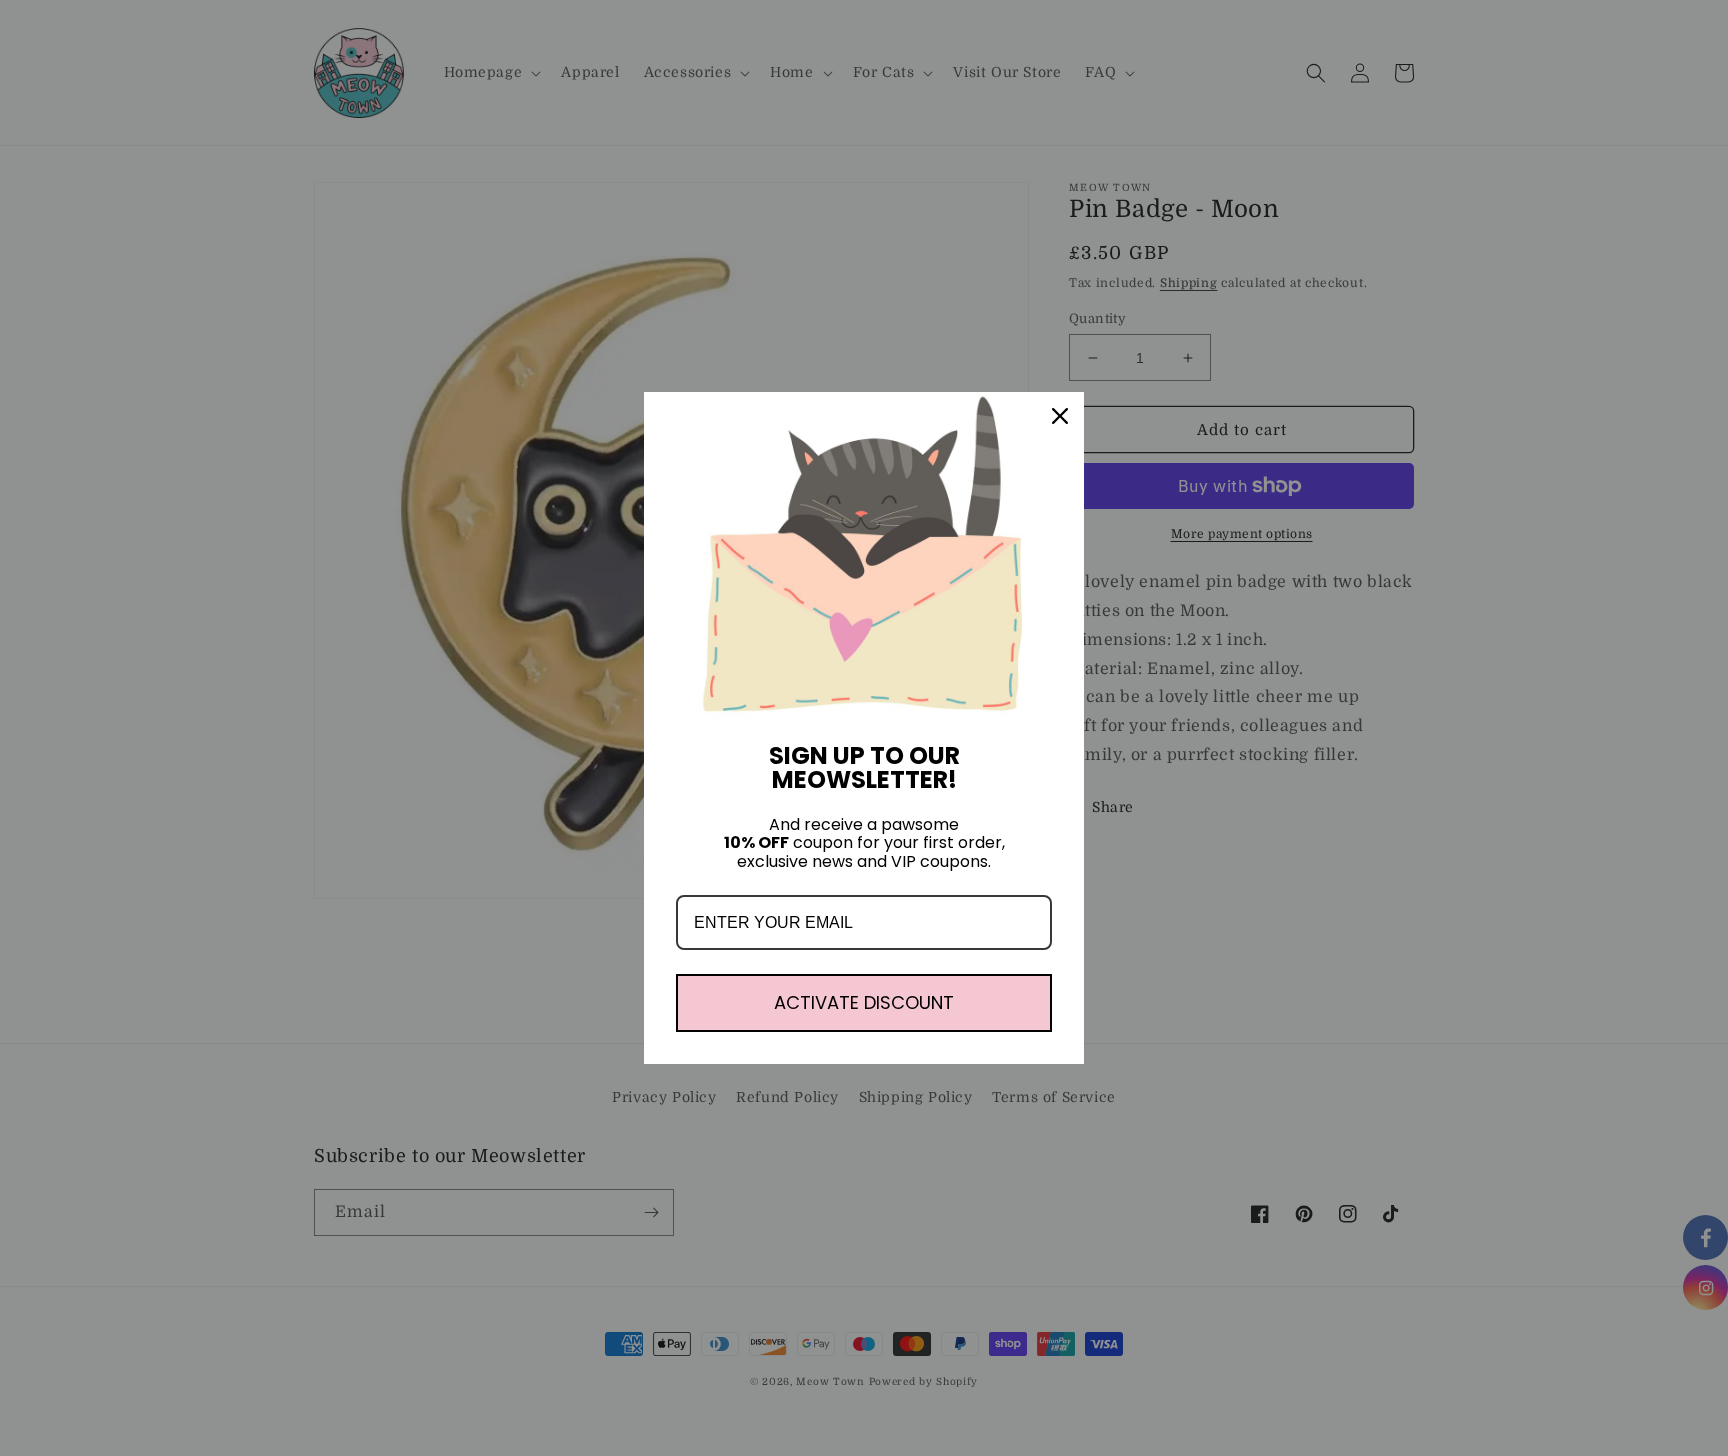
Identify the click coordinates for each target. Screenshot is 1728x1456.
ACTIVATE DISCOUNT (864, 1002)
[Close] (1060, 416)
